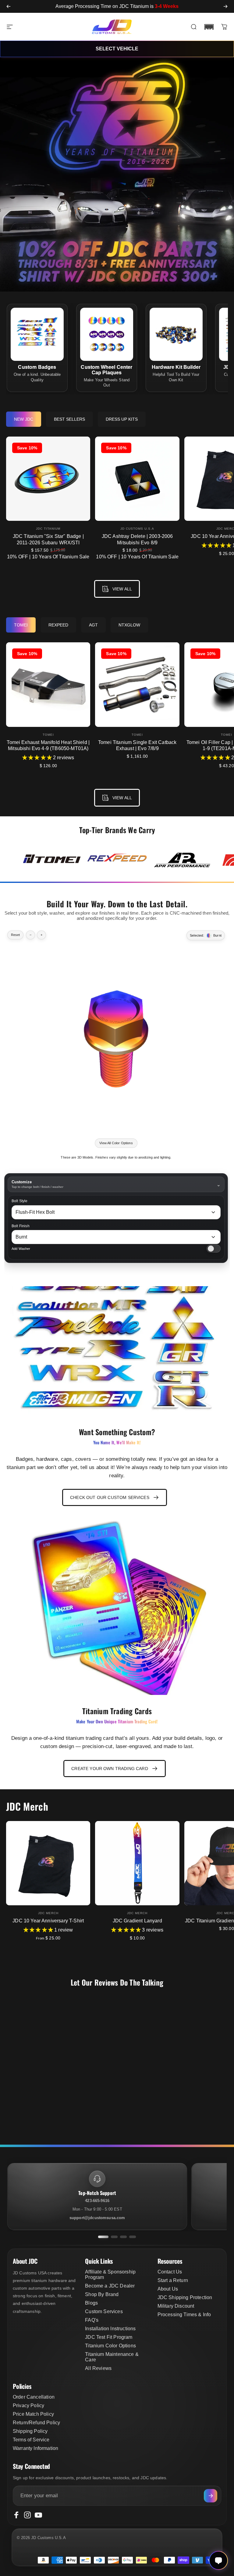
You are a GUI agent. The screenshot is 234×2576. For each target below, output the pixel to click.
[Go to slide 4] (133, 2237)
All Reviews (98, 2368)
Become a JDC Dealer (110, 2286)
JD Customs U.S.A (137, 529)
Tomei (48, 735)
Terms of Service (31, 2440)
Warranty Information (35, 2448)
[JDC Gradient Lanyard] (137, 1863)
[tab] (24, 419)
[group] (52, 860)
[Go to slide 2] (114, 2237)
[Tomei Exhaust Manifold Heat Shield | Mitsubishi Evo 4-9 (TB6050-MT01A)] (48, 684)
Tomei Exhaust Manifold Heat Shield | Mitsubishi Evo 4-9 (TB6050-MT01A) (48, 745)
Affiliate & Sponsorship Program (110, 2275)
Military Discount (176, 2306)
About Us (168, 2289)
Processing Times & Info (184, 2315)
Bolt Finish (21, 1226)
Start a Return (173, 2280)
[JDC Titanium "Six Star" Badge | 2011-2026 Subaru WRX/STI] (48, 479)
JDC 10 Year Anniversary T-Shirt (48, 1921)
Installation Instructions (110, 2329)
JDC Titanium (48, 529)
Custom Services (104, 2311)
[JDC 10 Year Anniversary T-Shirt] (48, 1863)
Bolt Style (20, 1201)
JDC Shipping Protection (185, 2297)
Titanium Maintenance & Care (112, 2357)
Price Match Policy (33, 2414)
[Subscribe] (211, 2496)
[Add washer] (214, 1249)
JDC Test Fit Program (109, 2337)
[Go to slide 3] (123, 2237)
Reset (15, 935)
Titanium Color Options (110, 2346)
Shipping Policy (30, 2431)
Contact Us (170, 2272)
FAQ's (92, 2320)
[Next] (225, 6)
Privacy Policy (28, 2405)
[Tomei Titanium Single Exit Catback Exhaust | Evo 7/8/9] (137, 684)
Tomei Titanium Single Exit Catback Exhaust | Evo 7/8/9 (137, 745)
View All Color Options (116, 1143)
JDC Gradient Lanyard (137, 1921)
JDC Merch (48, 1913)
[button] (209, 27)
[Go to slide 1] (103, 2237)
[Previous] (9, 6)
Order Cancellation (34, 2397)
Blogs (91, 2303)
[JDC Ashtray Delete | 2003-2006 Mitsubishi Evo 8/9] (137, 479)
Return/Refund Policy (36, 2423)
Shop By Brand (102, 2294)
